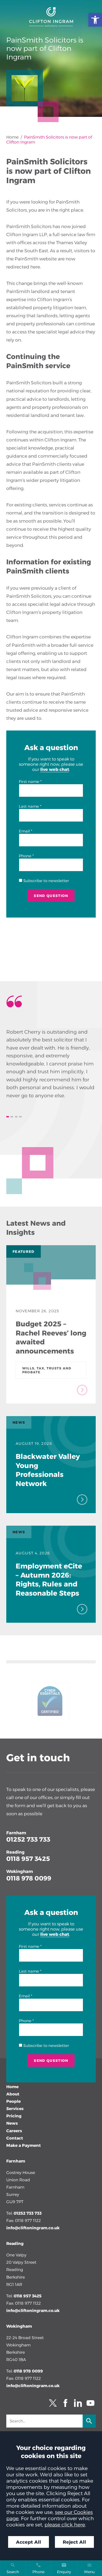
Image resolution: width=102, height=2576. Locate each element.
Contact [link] (15, 2138)
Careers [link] (14, 2131)
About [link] (13, 2094)
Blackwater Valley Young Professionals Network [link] (48, 1470)
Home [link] (12, 137)
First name (29, 782)
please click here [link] (65, 2525)
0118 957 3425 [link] (28, 1859)
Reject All (74, 2542)
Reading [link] (15, 1852)
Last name (29, 806)
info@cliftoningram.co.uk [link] (33, 2228)
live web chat (55, 769)
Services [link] (15, 2109)
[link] (95, 20)
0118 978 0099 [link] (29, 1878)
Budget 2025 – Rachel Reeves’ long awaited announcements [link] (51, 1337)
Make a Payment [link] (24, 2145)
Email (24, 831)
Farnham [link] (16, 1833)
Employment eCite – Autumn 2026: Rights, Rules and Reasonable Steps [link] (49, 1579)
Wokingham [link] (20, 1871)
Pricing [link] (14, 2116)
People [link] (13, 2101)
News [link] (12, 2123)
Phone (25, 856)
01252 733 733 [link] (28, 1839)
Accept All (29, 2542)
